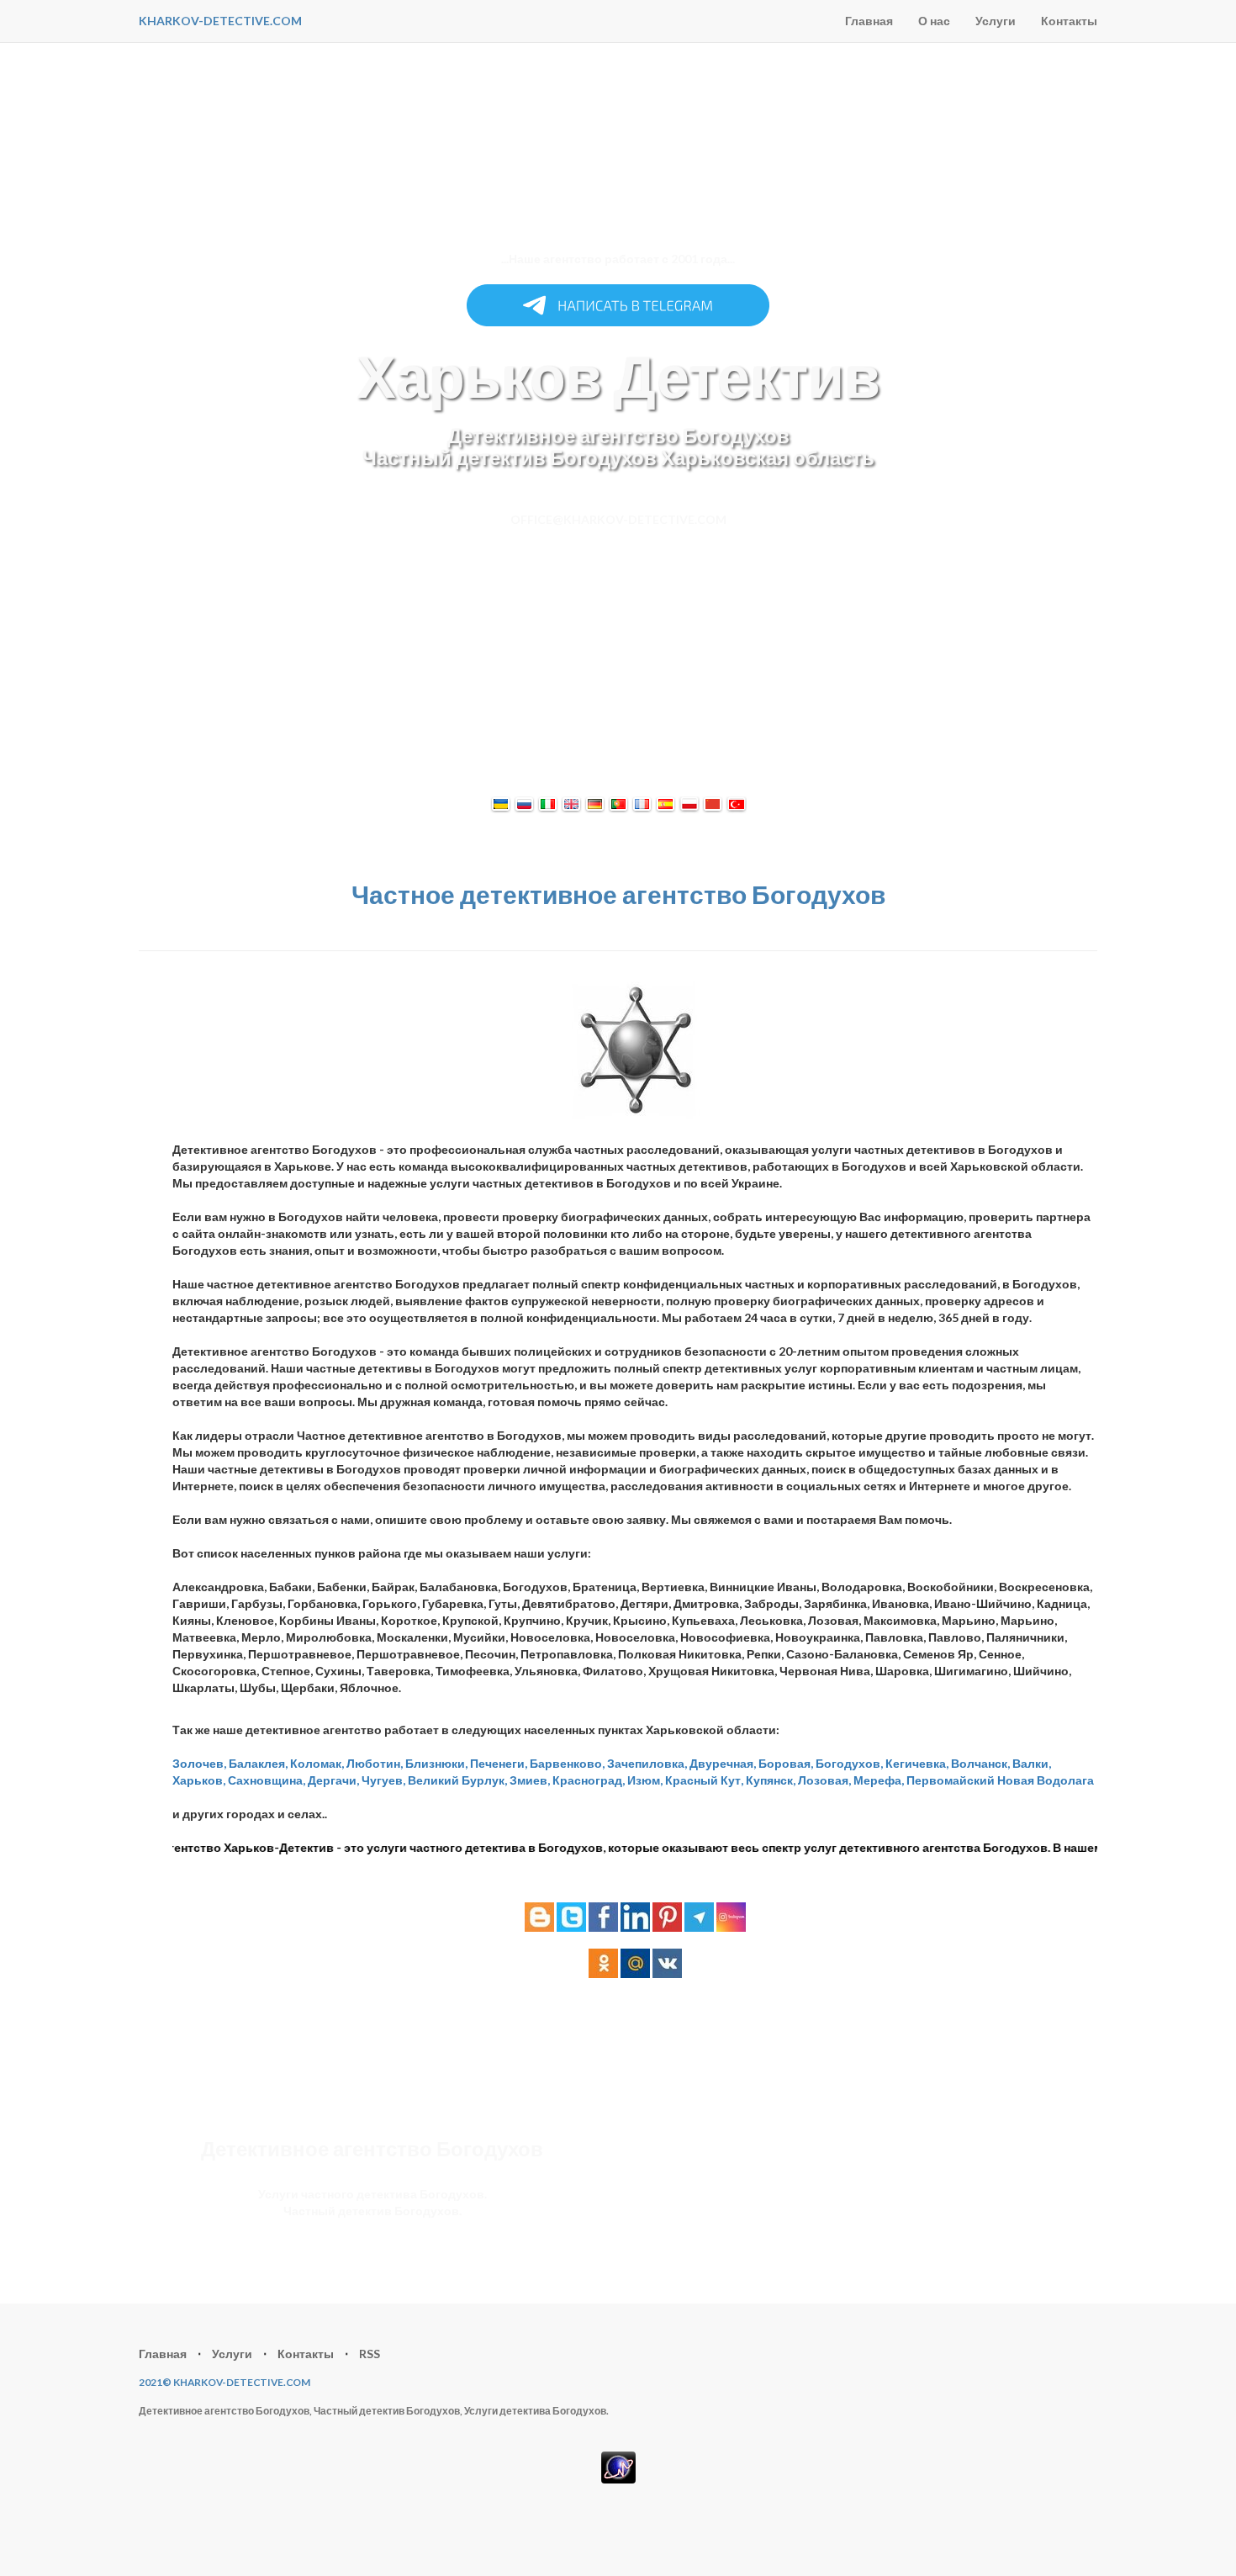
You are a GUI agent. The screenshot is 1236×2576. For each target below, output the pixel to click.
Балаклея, (258, 1763)
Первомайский (951, 1780)
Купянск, (771, 1780)
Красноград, (589, 1780)
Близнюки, (436, 1763)
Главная (869, 21)
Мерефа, (879, 1780)
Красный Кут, (704, 1780)
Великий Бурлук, (457, 1780)
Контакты (1069, 21)
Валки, (1032, 1763)
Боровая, (786, 1763)
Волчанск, (980, 1763)
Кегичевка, (917, 1763)
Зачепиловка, (647, 1763)
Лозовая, (824, 1780)
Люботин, (375, 1763)
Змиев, (530, 1780)
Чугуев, (383, 1780)
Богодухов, (849, 1763)
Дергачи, (333, 1780)
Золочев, (199, 1763)
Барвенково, (567, 1763)
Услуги (996, 21)
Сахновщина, (267, 1780)
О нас (934, 21)
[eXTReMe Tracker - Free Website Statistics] (618, 2465)
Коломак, (317, 1763)
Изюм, (645, 1780)
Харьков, (199, 1780)
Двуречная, (723, 1763)
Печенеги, (499, 1763)
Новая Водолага (1046, 1780)
